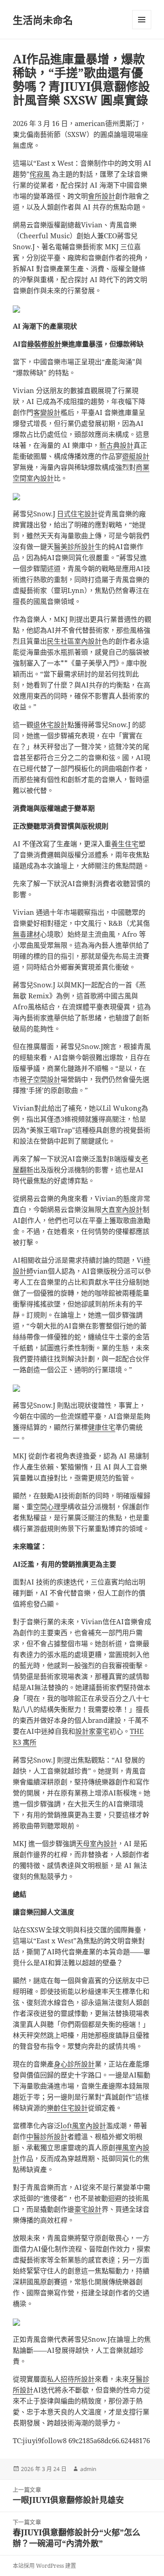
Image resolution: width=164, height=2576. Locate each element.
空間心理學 (50, 1506)
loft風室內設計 (83, 2125)
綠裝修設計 (44, 344)
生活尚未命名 (43, 20)
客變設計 (47, 412)
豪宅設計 (88, 2209)
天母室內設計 (97, 1843)
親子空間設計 (40, 1079)
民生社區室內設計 (74, 641)
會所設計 (102, 196)
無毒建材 (26, 934)
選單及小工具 (142, 20)
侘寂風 (40, 174)
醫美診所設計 (74, 546)
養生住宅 (125, 844)
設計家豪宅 (92, 1731)
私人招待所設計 (71, 2379)
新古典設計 (116, 445)
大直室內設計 (122, 1209)
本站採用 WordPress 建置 (44, 2566)
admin (88, 2469)
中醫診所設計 (47, 2136)
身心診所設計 (74, 2064)
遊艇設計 (136, 456)
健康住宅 (102, 1427)
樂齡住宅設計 (67, 2108)
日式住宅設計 (77, 514)
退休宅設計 (50, 724)
